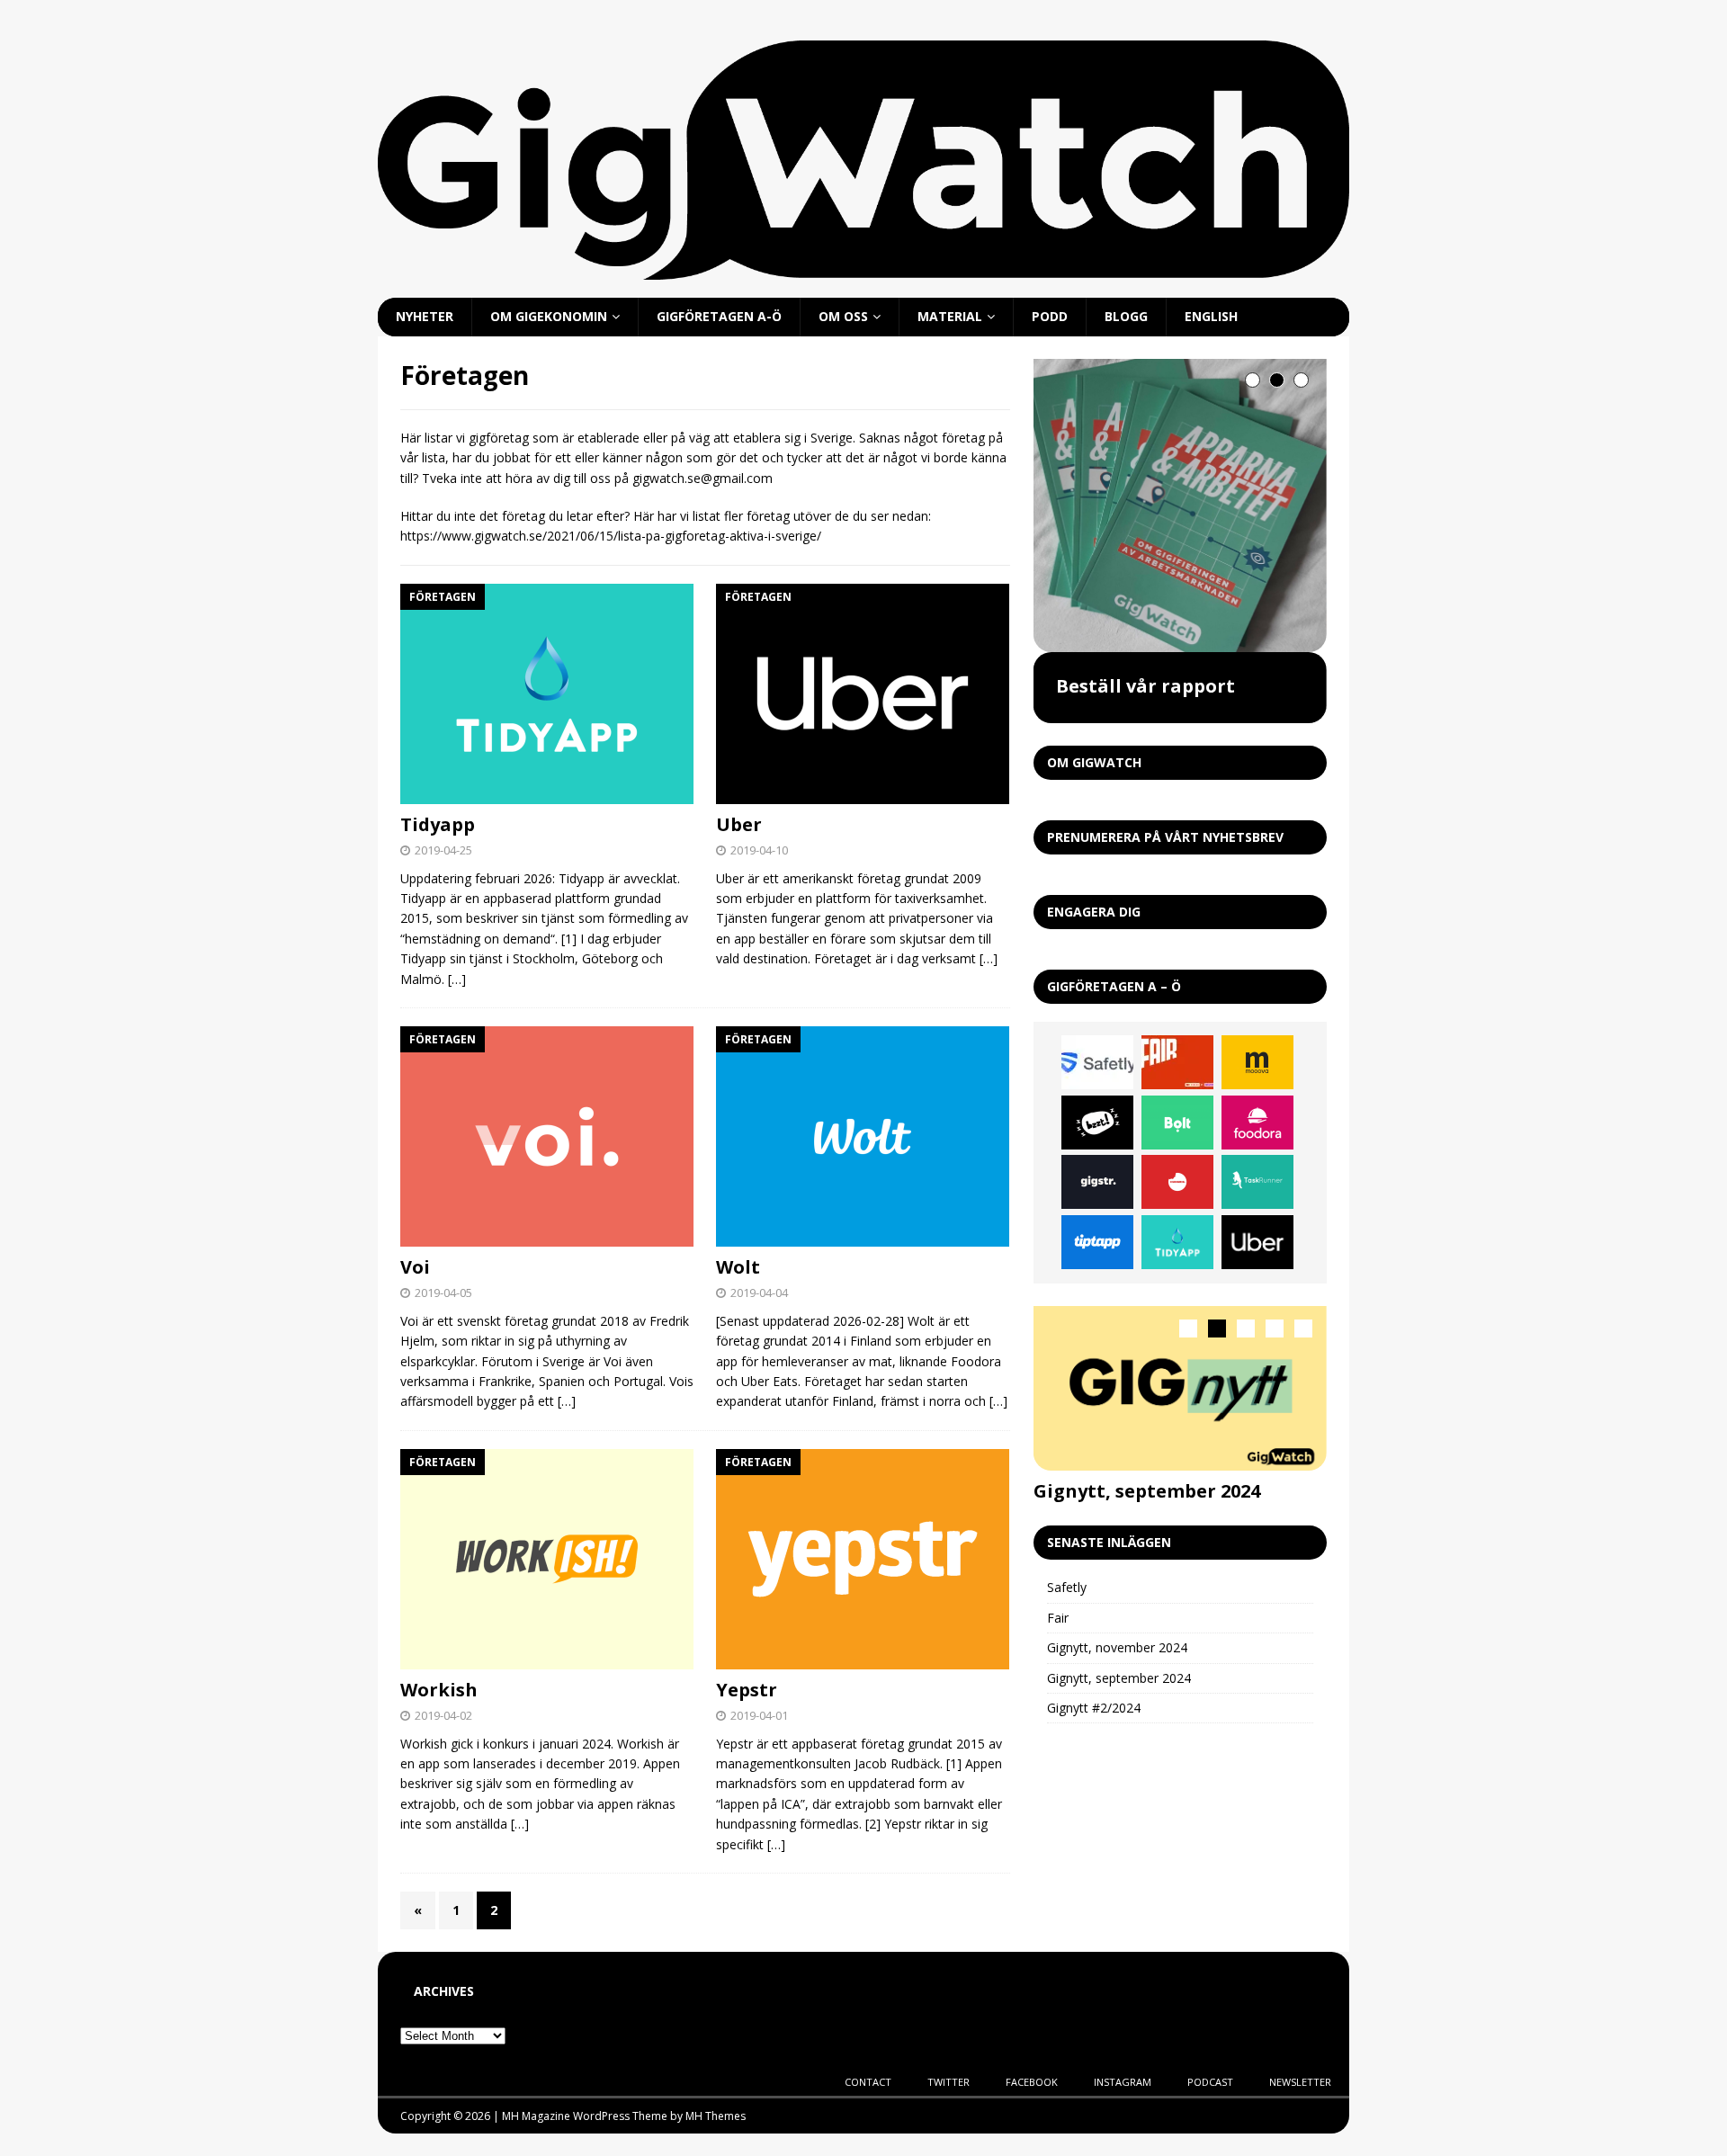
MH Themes (716, 2116)
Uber (739, 824)
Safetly (1067, 1587)
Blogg (1126, 316)
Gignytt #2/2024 (1094, 1708)
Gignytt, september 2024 (1147, 1491)
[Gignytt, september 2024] (1180, 1388)
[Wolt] (863, 1136)
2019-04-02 (443, 1715)
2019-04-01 (759, 1715)
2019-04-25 (443, 850)
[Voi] (547, 1136)
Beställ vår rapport (1145, 686)
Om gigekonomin (549, 316)
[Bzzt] (1097, 1123)
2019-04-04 (759, 1293)
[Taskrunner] (1257, 1182)
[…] (457, 979)
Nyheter (425, 316)
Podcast (1210, 2082)
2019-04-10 (759, 850)
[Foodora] (1257, 1123)
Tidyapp (438, 824)
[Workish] (547, 1559)
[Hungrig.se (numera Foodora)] (1177, 1182)
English (1211, 316)
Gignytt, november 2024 (1117, 1647)
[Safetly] (1097, 1062)
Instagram (1123, 2082)
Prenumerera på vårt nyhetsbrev (1165, 837)
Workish (439, 1690)
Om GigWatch (1094, 762)
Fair (1058, 1618)
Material (950, 316)
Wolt (738, 1267)
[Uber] (863, 694)
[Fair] (1177, 1062)
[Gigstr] (1097, 1182)
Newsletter (1300, 2082)
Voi (415, 1267)
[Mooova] (1257, 1062)
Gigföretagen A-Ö (719, 316)
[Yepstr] (863, 1559)
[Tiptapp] (1097, 1242)
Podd (1050, 316)
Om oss (843, 316)
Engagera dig (1094, 912)
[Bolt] (1177, 1123)
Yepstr (747, 1690)
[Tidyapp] (547, 694)
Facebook (1032, 2082)
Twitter (949, 2082)
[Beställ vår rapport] (1180, 505)
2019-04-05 (443, 1293)
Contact (868, 2082)
